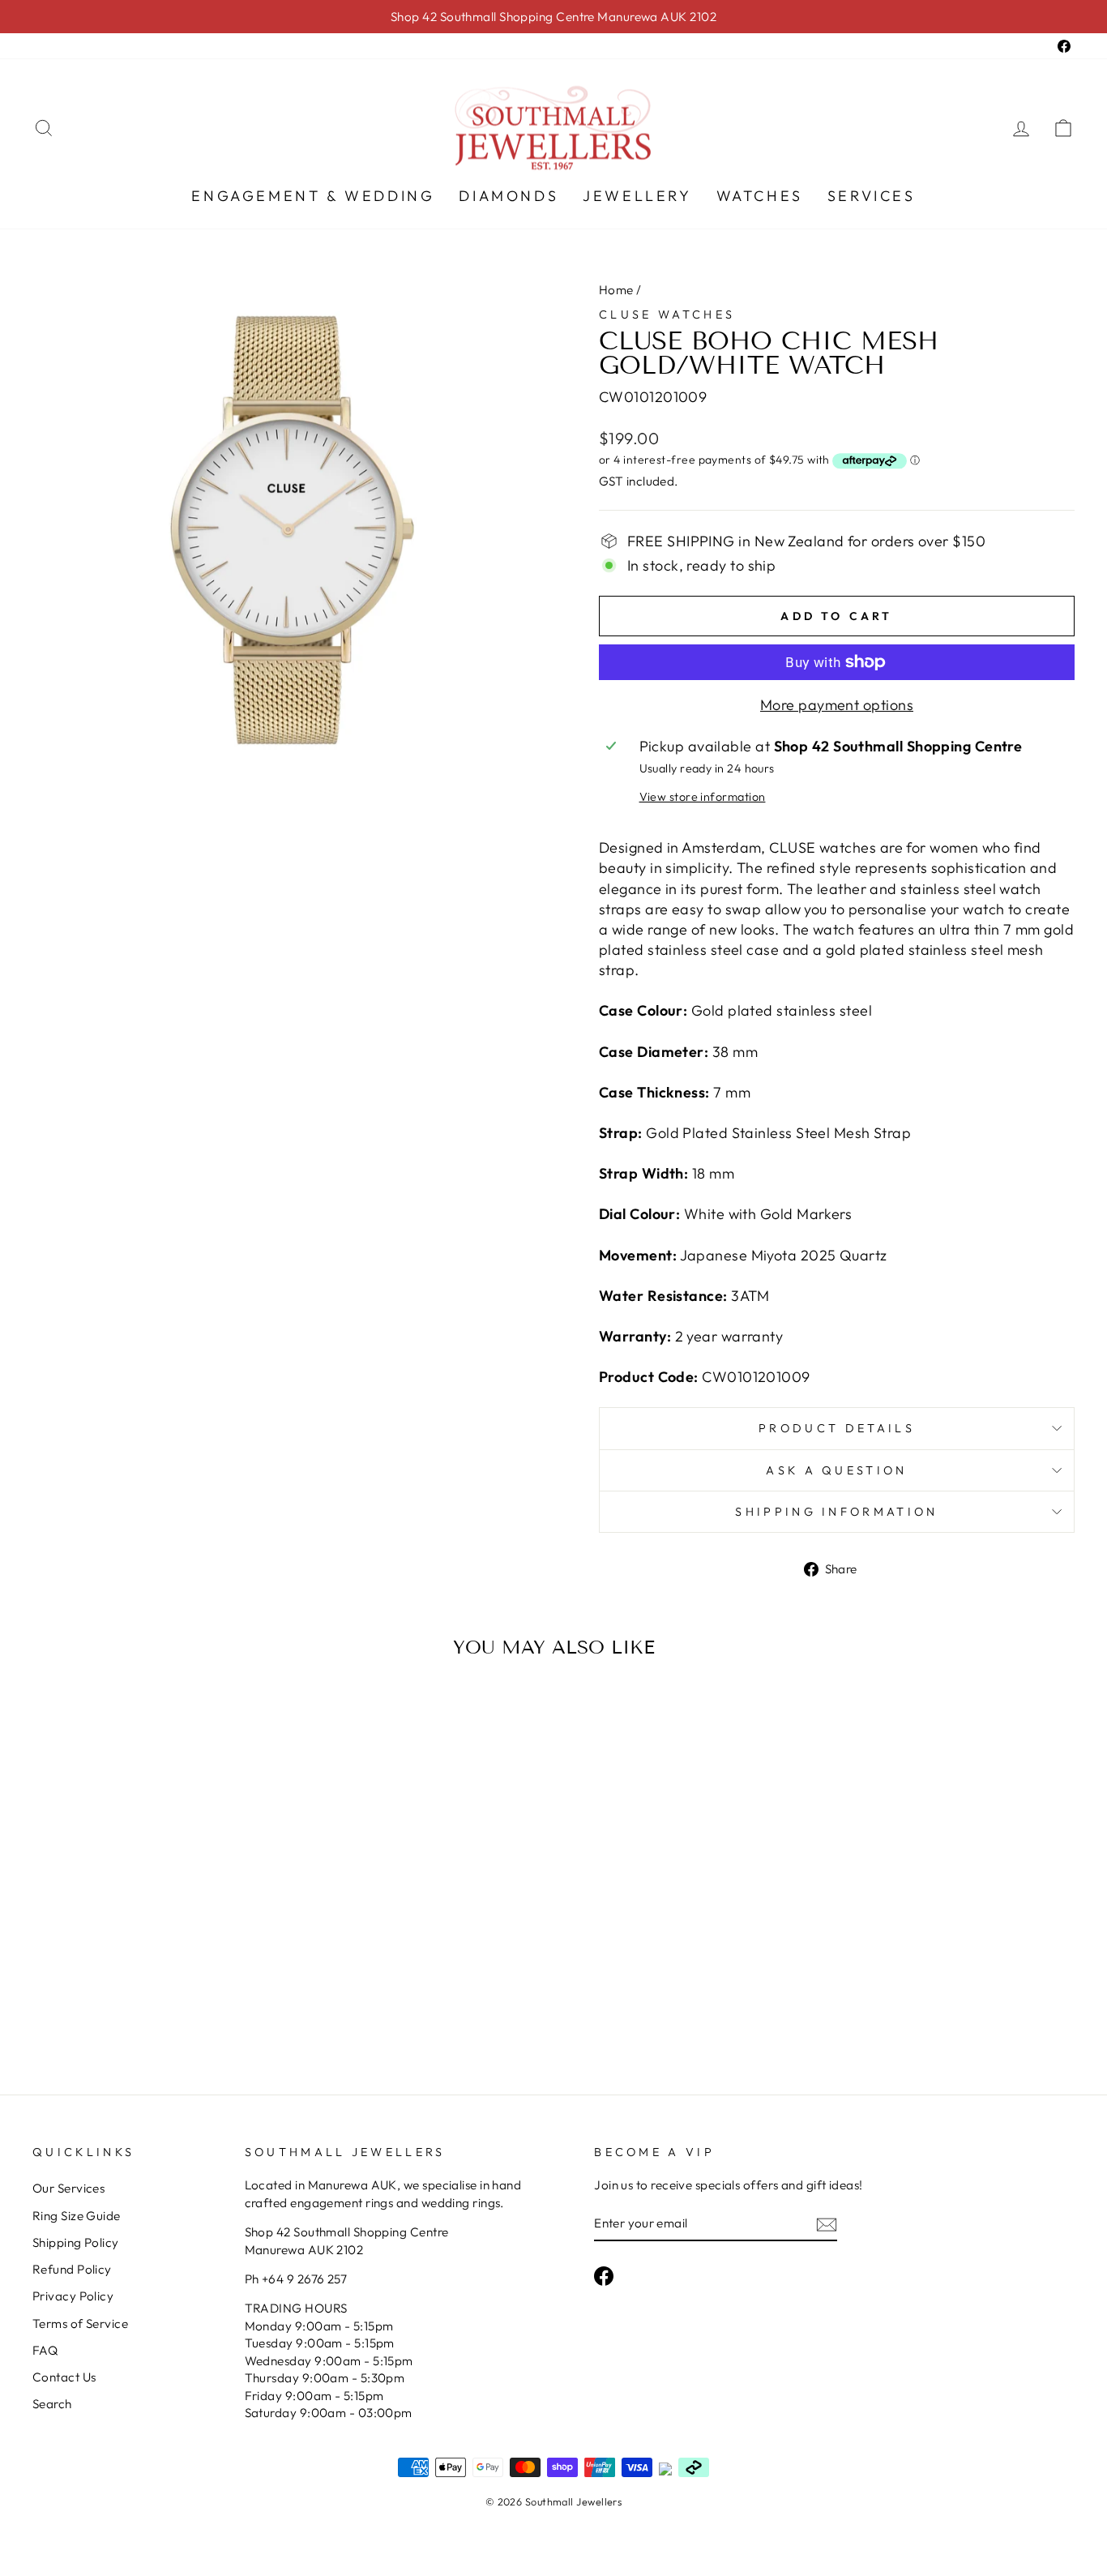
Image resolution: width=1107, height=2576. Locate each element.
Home (616, 290)
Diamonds (509, 196)
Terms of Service (80, 2324)
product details (837, 1428)
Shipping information (836, 1512)
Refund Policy (72, 2269)
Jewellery (637, 196)
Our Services (68, 2188)
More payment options (837, 705)
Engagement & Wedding (313, 196)
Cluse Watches (667, 315)
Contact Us (64, 2377)
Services (872, 196)
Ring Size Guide (77, 2216)
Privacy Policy (73, 2296)
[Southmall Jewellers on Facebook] (604, 2275)
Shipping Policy (76, 2242)
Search (52, 2404)
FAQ (45, 2350)
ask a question (836, 1470)
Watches (760, 196)
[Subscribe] (827, 2224)
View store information (703, 797)
